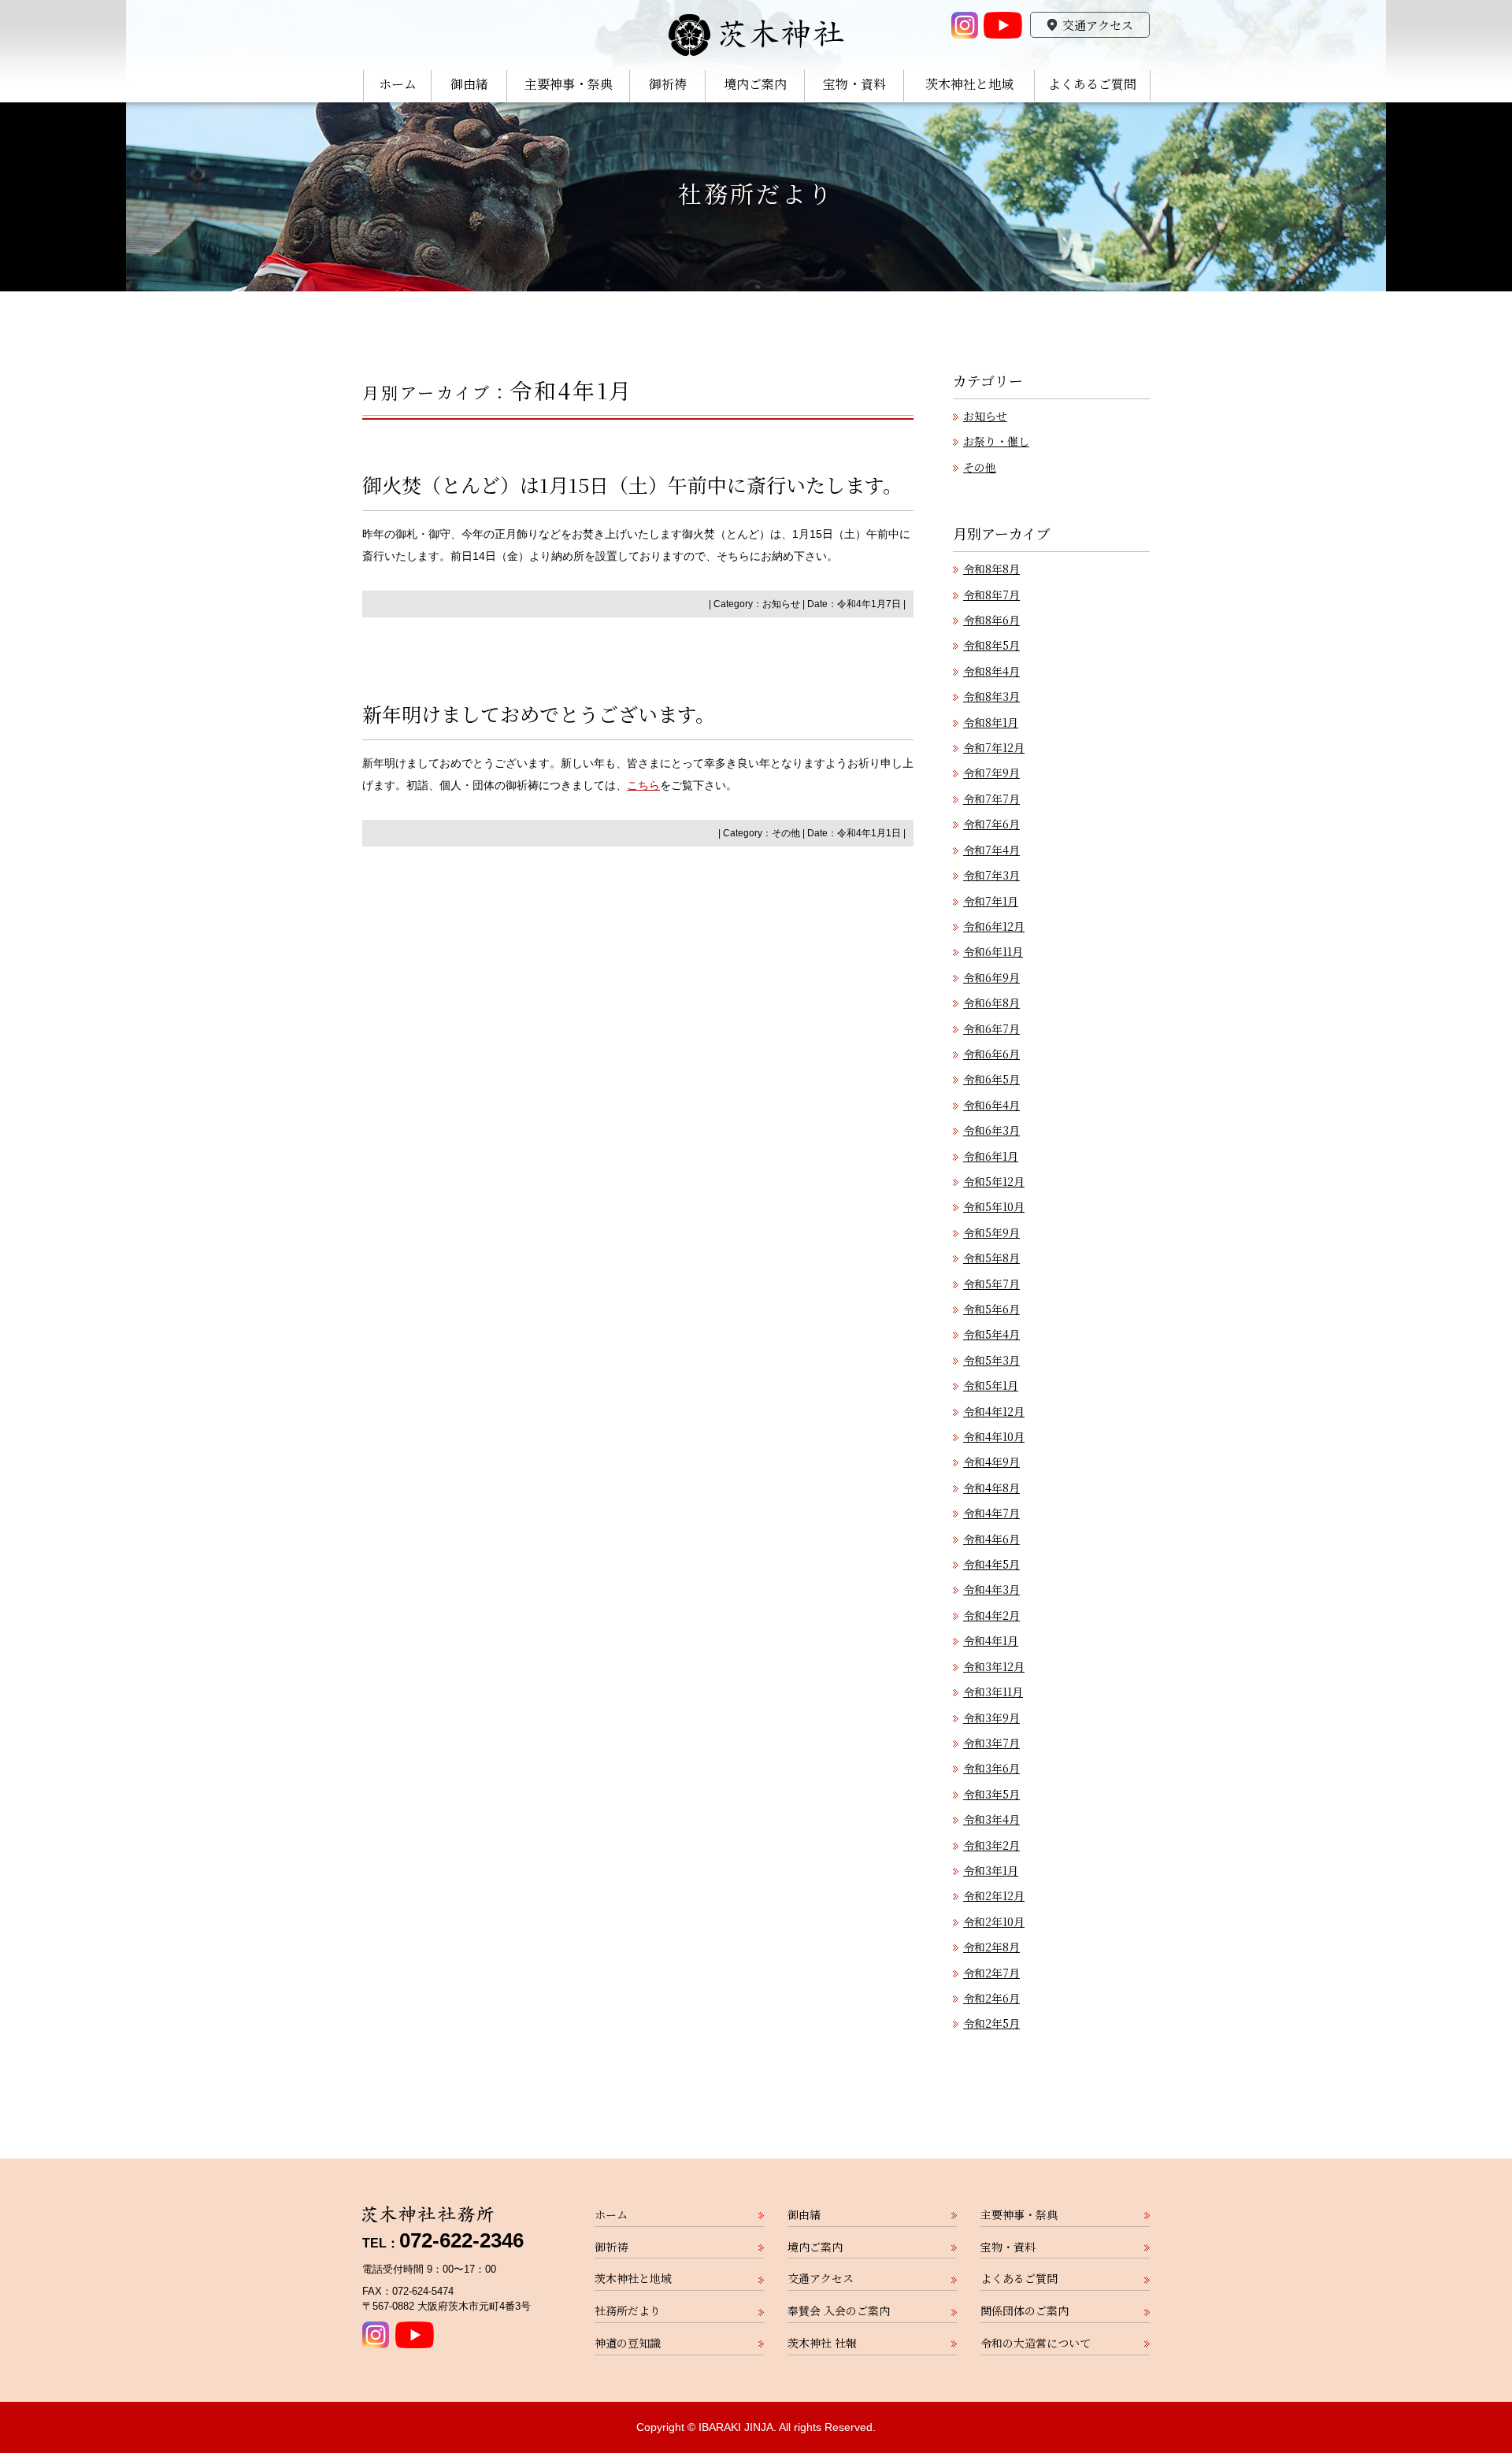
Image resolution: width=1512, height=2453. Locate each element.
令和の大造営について (1036, 2343)
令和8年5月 (991, 645)
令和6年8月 (991, 1002)
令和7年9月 (991, 773)
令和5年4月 (991, 1334)
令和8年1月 (991, 722)
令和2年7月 (991, 1973)
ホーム (398, 85)
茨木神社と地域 (969, 85)
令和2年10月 (994, 1921)
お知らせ (781, 604)
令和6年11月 (993, 951)
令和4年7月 (991, 1513)
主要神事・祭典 (569, 85)
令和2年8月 (991, 1947)
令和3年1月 (991, 1870)
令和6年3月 (991, 1130)
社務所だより (756, 193)
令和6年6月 (991, 1054)
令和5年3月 (991, 1360)
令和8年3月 (991, 696)
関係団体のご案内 (1025, 2310)
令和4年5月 (991, 1564)
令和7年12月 (994, 747)
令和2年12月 (994, 1895)
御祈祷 (668, 85)
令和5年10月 (994, 1206)
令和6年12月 (994, 926)
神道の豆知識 (628, 2343)
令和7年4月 (991, 850)
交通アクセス (1098, 25)
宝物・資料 (854, 85)
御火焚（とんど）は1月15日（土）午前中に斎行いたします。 (632, 484)
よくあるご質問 (1092, 85)
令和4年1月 (991, 1640)
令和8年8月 (991, 569)
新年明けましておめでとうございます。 (539, 713)
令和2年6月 (991, 1998)
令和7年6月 (991, 824)
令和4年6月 (991, 1539)
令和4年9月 (991, 1462)
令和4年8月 (991, 1488)
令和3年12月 (994, 1666)
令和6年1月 (991, 1156)
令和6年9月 (991, 977)
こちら (643, 785)
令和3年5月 (991, 1794)
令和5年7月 (991, 1284)
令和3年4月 (991, 1819)
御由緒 (469, 85)
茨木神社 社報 (822, 2343)
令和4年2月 (991, 1615)
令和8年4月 (991, 671)
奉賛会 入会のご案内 (839, 2310)
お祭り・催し (996, 441)
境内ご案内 (755, 85)
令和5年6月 (991, 1309)
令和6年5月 (991, 1079)
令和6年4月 (991, 1105)
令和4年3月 (991, 1589)
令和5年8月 (991, 1258)
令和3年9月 (991, 1717)
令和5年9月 (991, 1232)
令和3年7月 (991, 1743)
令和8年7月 (991, 595)
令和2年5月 (991, 2023)
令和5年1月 (991, 1385)
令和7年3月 (991, 875)
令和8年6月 (991, 620)
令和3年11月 (993, 1692)
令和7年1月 (991, 901)
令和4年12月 (994, 1411)
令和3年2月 (991, 1845)
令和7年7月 (991, 799)
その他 (786, 833)
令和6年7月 (991, 1028)
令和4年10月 (994, 1436)
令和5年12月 (994, 1181)
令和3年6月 (991, 1768)
